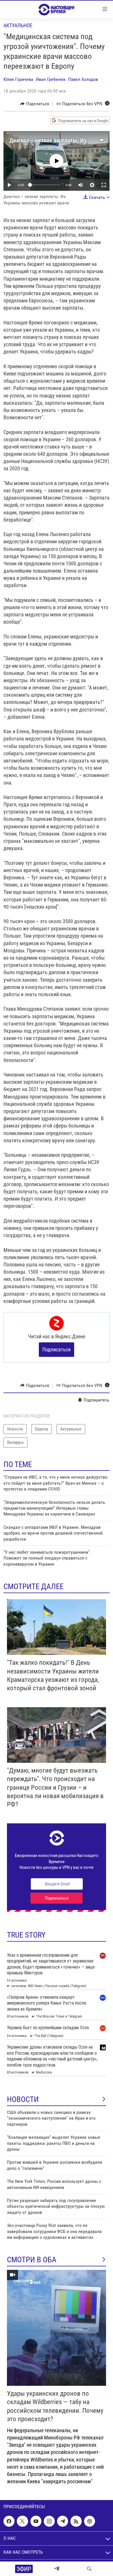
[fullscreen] (104, 185)
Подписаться (57, 1349)
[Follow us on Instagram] (49, 2521)
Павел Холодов (83, 79)
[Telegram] (57, 2569)
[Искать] (89, 2569)
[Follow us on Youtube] (36, 2521)
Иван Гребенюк (51, 79)
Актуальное (18, 25)
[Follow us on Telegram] (63, 2521)
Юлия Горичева (18, 79)
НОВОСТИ (23, 2099)
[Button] (35, 104)
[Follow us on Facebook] (9, 2521)
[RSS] (76, 2521)
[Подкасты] (90, 2521)
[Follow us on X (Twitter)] (22, 2521)
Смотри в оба (32, 2260)
